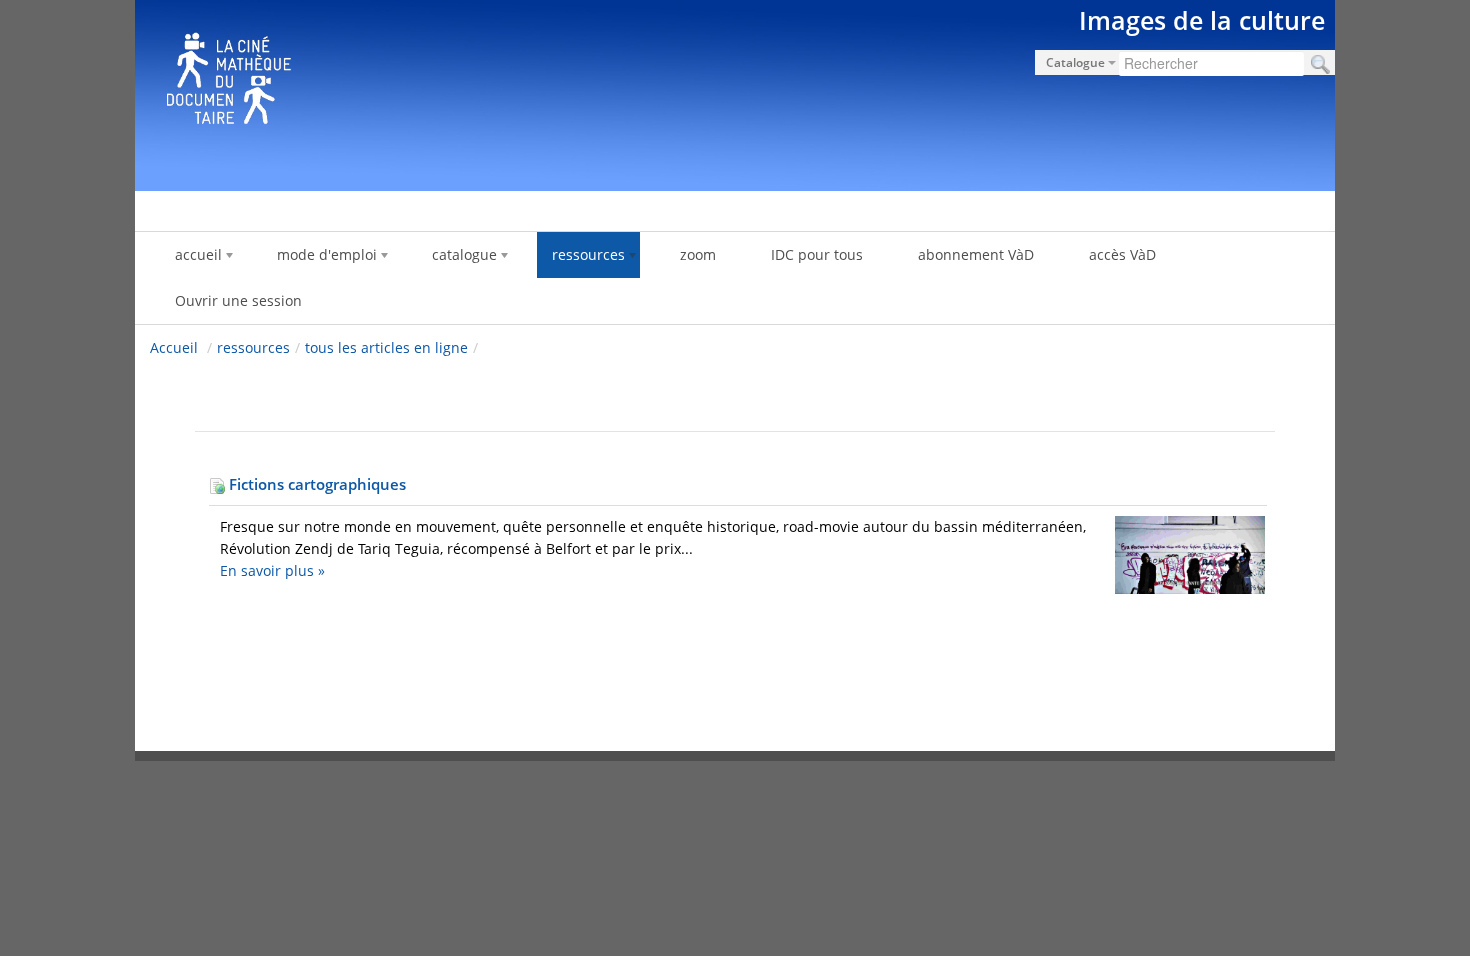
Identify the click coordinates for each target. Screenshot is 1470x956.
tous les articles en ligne (386, 347)
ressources (253, 347)
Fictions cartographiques (315, 484)
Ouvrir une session (238, 300)
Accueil (174, 347)
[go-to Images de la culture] (735, 92)
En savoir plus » (272, 570)
